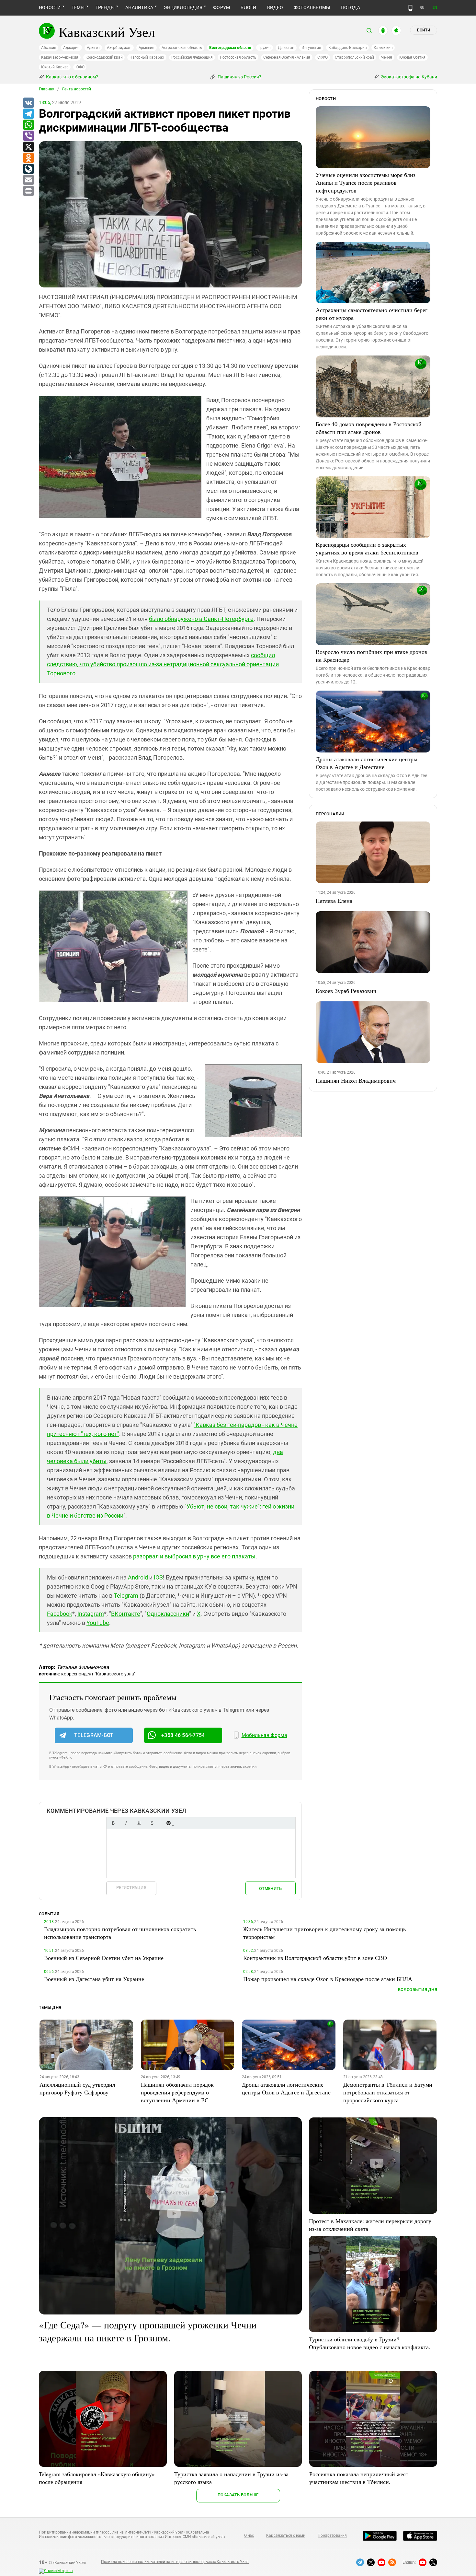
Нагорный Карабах (147, 57)
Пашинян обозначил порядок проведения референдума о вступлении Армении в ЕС (177, 2092)
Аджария (71, 48)
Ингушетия (311, 48)
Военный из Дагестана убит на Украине (94, 1979)
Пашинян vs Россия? (239, 77)
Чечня (387, 57)
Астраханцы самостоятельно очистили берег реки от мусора (372, 314)
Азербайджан (119, 48)
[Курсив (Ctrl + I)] (126, 1823)
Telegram (126, 1596)
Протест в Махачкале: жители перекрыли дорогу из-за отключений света (370, 2225)
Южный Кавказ (55, 67)
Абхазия (49, 48)
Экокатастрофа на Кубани (408, 77)
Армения (147, 48)
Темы (78, 7)
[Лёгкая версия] (410, 8)
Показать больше (238, 2495)
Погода (350, 7)
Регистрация (131, 1888)
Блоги (248, 7)
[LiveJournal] (28, 169)
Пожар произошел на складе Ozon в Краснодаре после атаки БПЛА (328, 1979)
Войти (424, 30)
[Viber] (28, 136)
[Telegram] (28, 114)
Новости (50, 7)
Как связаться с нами (286, 2535)
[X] (28, 147)
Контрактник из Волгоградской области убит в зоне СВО (315, 1958)
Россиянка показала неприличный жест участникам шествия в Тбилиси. (359, 2478)
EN (435, 8)
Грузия (265, 48)
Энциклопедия (183, 7)
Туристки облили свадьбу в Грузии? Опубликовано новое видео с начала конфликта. (370, 2343)
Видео (275, 7)
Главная (47, 89)
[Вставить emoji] (168, 1823)
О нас (249, 2535)
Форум (221, 7)
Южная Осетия (412, 57)
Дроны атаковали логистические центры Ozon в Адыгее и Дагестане (367, 763)
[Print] (28, 191)
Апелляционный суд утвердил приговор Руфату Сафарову (77, 2088)
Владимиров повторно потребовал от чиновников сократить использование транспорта (120, 1933)
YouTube (98, 1623)
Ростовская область (238, 57)
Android (138, 1577)
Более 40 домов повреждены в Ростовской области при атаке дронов (369, 428)
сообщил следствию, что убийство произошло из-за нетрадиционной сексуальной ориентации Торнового (163, 664)
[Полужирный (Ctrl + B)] (113, 1823)
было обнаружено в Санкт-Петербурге (201, 619)
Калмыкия (383, 48)
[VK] (28, 103)
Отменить (270, 1888)
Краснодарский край (104, 57)
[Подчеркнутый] (139, 1823)
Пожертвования (332, 2535)
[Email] (28, 180)
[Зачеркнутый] (152, 1823)
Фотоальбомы (312, 7)
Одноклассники (168, 1614)
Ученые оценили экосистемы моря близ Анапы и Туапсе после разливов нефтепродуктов (366, 182)
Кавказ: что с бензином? (72, 77)
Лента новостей (76, 89)
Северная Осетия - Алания (287, 57)
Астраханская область (182, 48)
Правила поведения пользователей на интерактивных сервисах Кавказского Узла (175, 2562)
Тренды (105, 7)
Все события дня (418, 1990)
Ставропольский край (354, 57)
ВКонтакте (126, 1614)
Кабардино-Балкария (348, 48)
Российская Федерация (192, 57)
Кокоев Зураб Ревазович (346, 991)
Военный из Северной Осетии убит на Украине (104, 1958)
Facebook (60, 1614)
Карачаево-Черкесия (60, 57)
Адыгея (93, 48)
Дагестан (286, 48)
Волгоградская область (230, 48)
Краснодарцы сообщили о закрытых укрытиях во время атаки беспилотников (367, 548)
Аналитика (139, 7)
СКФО (323, 57)
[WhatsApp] (28, 125)
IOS (158, 1577)
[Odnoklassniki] (28, 158)
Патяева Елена (334, 901)
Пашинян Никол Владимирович (356, 1080)
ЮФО (80, 67)
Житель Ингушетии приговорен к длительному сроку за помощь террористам (324, 1933)
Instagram (91, 1614)
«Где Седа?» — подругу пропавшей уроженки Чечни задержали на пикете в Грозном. (148, 2331)
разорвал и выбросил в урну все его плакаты (194, 1556)
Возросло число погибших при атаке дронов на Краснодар (372, 656)
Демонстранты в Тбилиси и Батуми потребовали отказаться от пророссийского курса (388, 2092)
